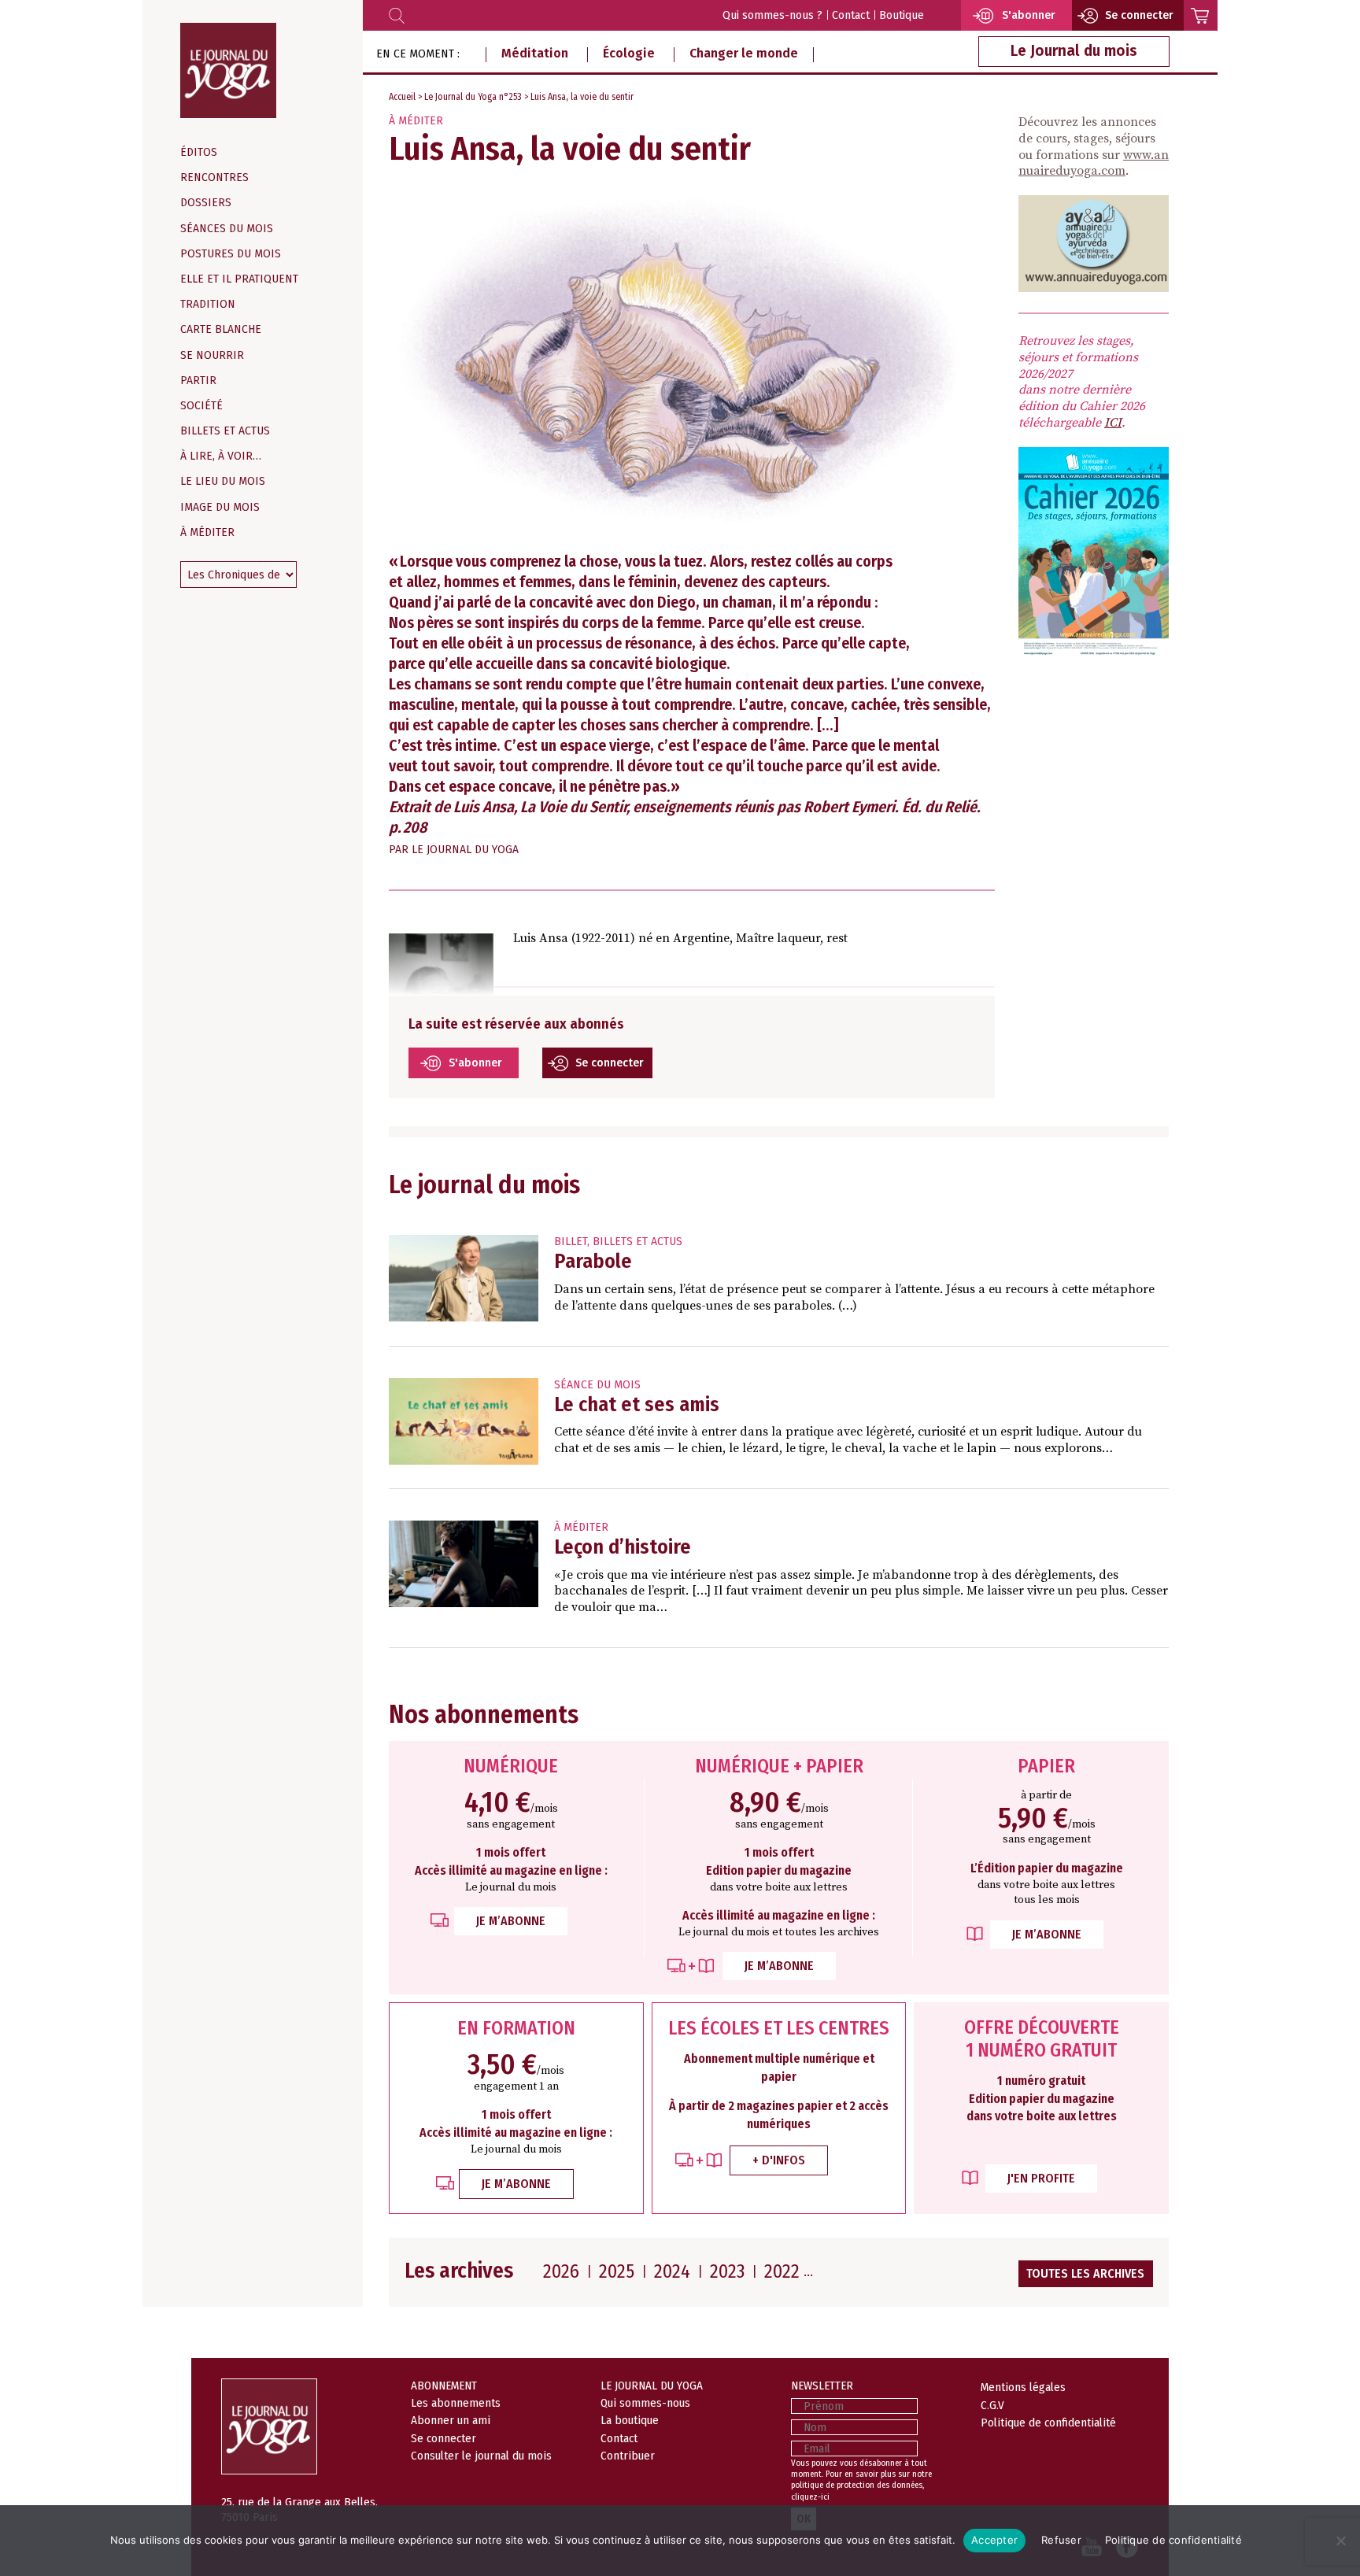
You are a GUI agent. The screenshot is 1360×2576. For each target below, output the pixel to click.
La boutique (630, 2420)
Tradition (208, 304)
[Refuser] (1340, 2541)
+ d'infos (779, 2160)
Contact (851, 15)
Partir (198, 381)
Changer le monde (744, 53)
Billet (571, 1242)
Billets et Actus (225, 431)
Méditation (535, 53)
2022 (782, 2271)
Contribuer (628, 2456)
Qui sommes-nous (645, 2403)
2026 (561, 2271)
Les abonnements (456, 2403)
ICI (1113, 423)
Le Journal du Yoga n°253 (473, 97)
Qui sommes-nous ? (772, 15)
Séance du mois (597, 1385)
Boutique (902, 15)
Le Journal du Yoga (465, 850)
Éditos (199, 152)
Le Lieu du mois (223, 481)
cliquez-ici (810, 2497)
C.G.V (992, 2405)
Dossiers (206, 203)
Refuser (1061, 2540)
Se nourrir (212, 355)
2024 (672, 2271)
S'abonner (475, 1063)
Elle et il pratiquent (239, 279)
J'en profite (1041, 2178)
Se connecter (610, 1063)
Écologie (629, 53)
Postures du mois (231, 254)
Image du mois (220, 507)
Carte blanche (221, 329)
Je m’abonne (511, 1921)
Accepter (994, 2540)
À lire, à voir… (221, 456)
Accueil (402, 97)
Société (201, 406)
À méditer (207, 532)
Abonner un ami (451, 2420)
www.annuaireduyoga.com (1094, 163)
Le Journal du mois (1074, 51)
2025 (617, 2271)
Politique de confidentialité (1048, 2423)
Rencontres (214, 177)
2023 (727, 2271)
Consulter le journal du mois (481, 2456)
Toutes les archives (1085, 2273)
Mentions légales (1023, 2387)
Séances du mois (227, 229)
